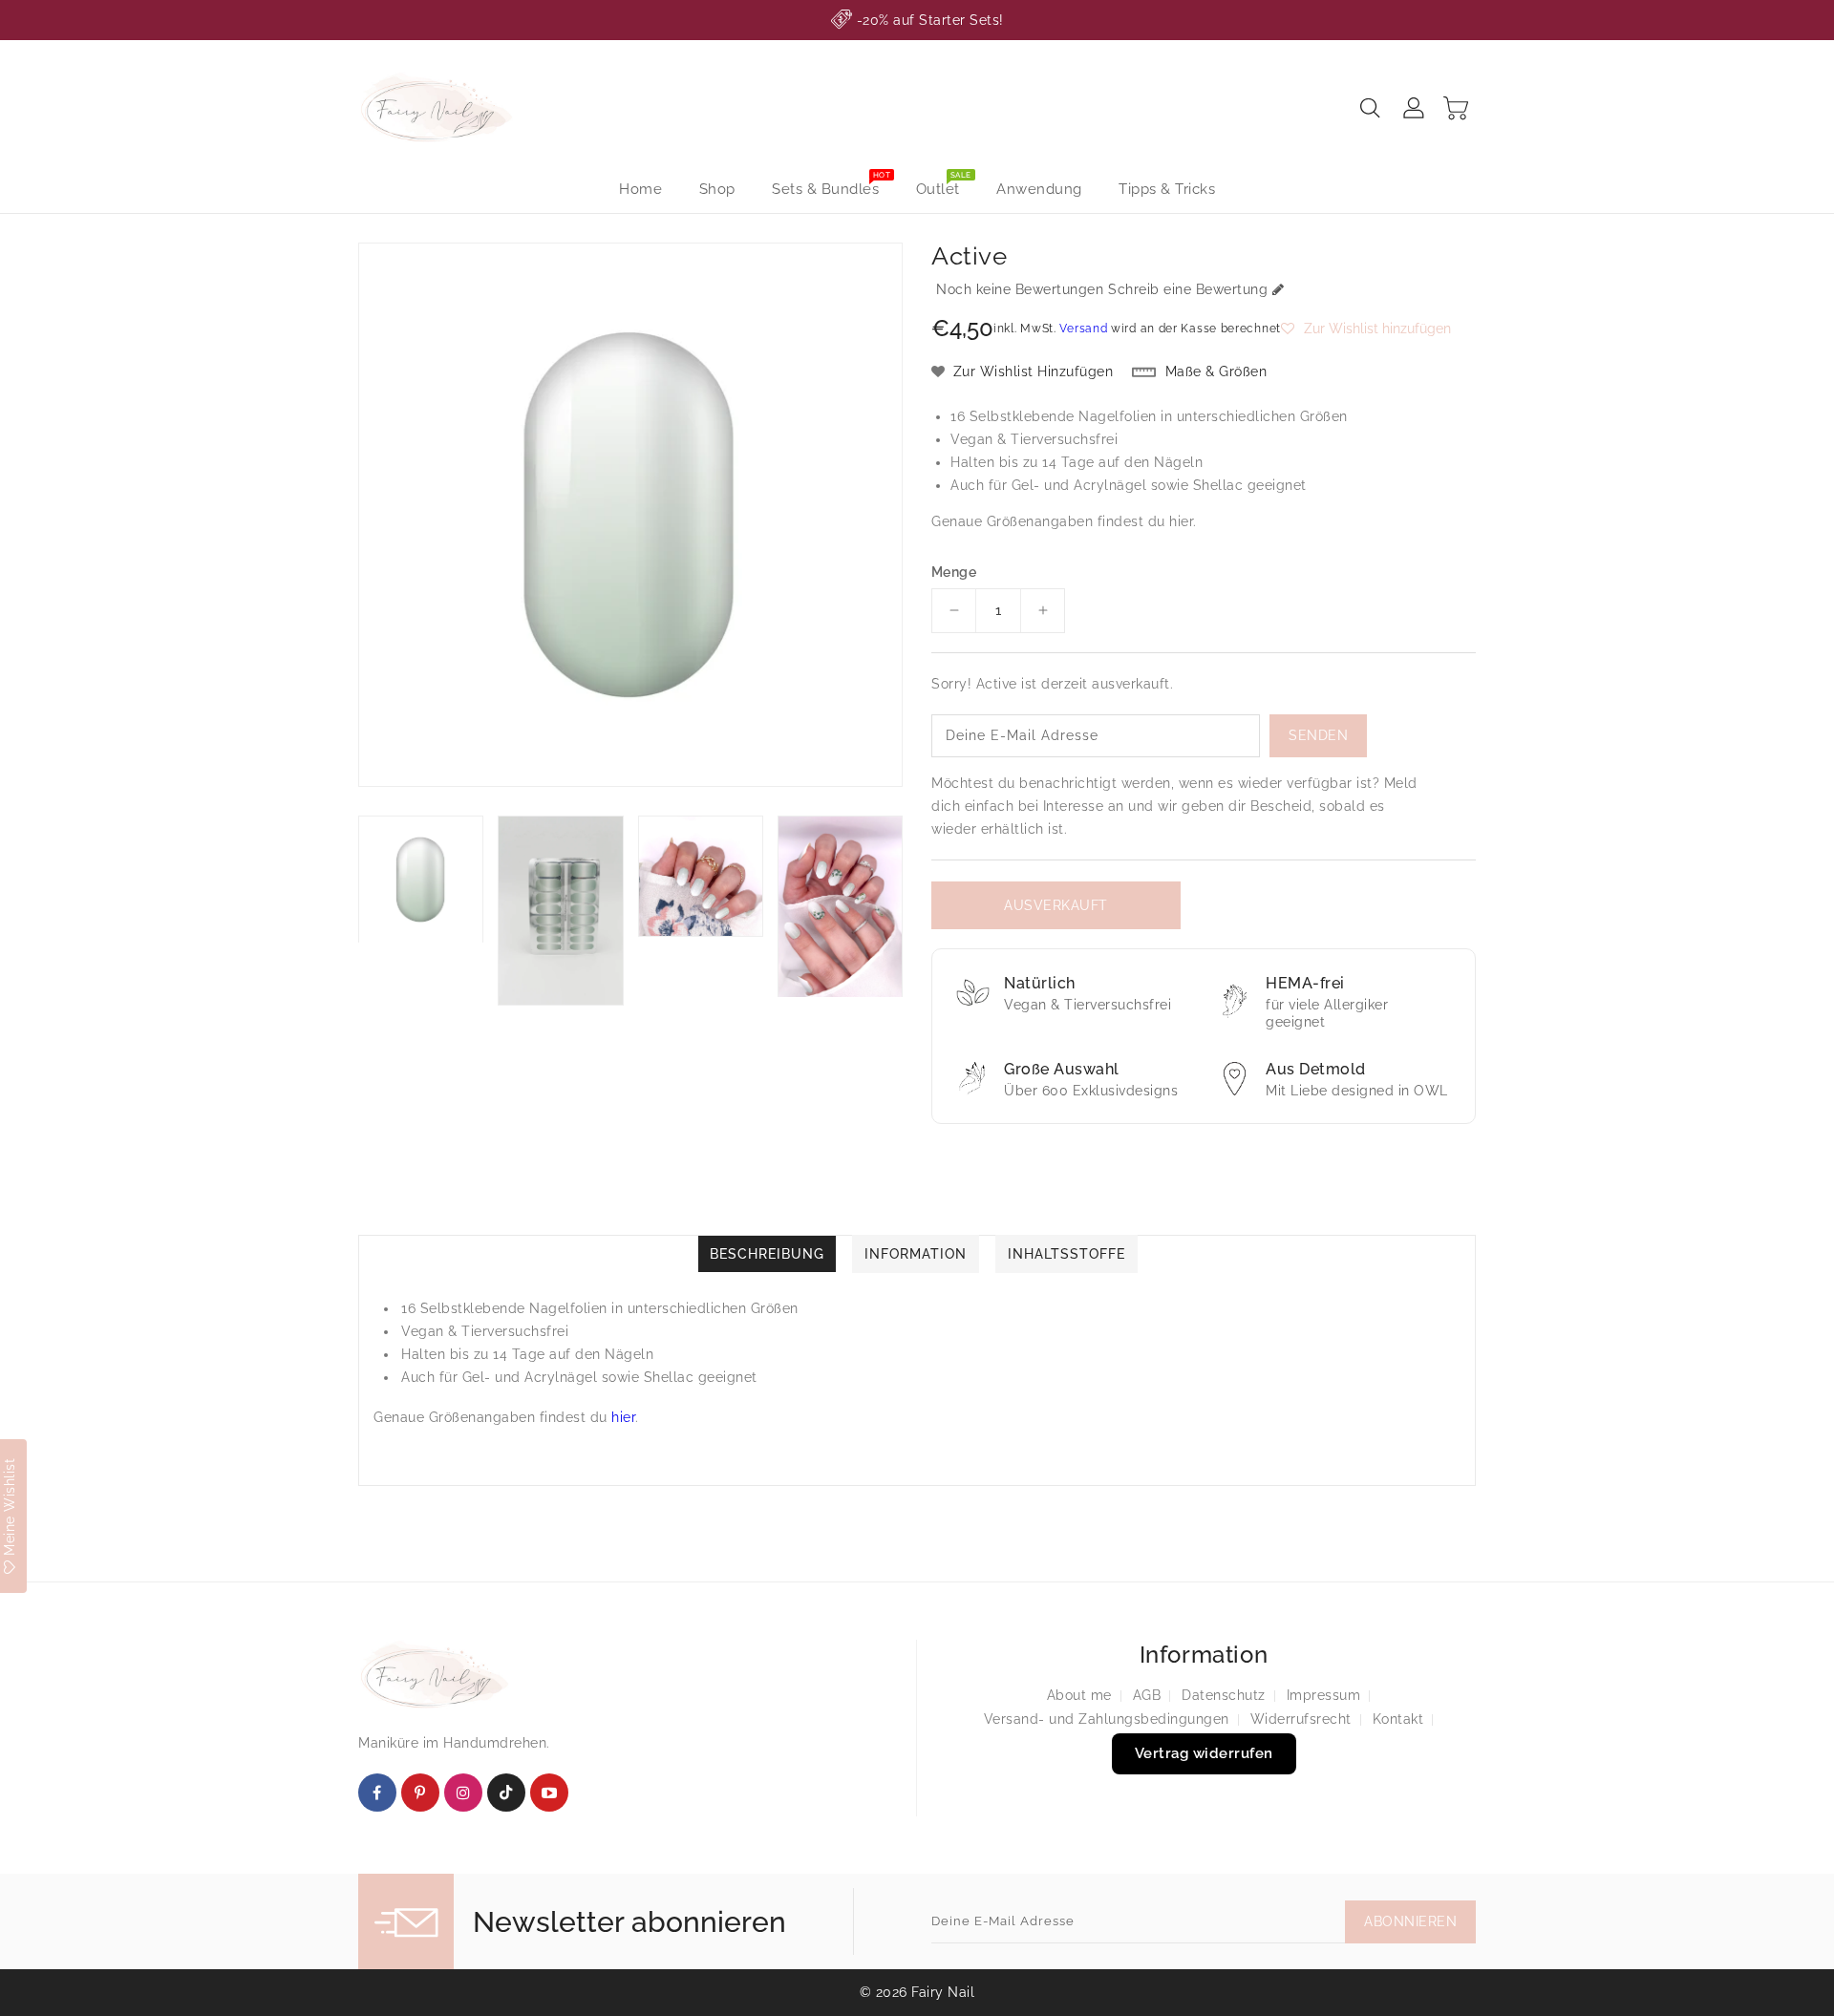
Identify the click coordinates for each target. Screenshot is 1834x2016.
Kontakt (1398, 1719)
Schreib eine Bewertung (1188, 289)
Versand (1083, 329)
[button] (1366, 329)
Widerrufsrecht (1301, 1719)
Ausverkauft (1056, 905)
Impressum (1324, 1695)
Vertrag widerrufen (1204, 1753)
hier (1181, 521)
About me (1079, 1695)
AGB (1147, 1695)
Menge (954, 572)
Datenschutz (1224, 1695)
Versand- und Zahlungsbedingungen (1107, 1719)
